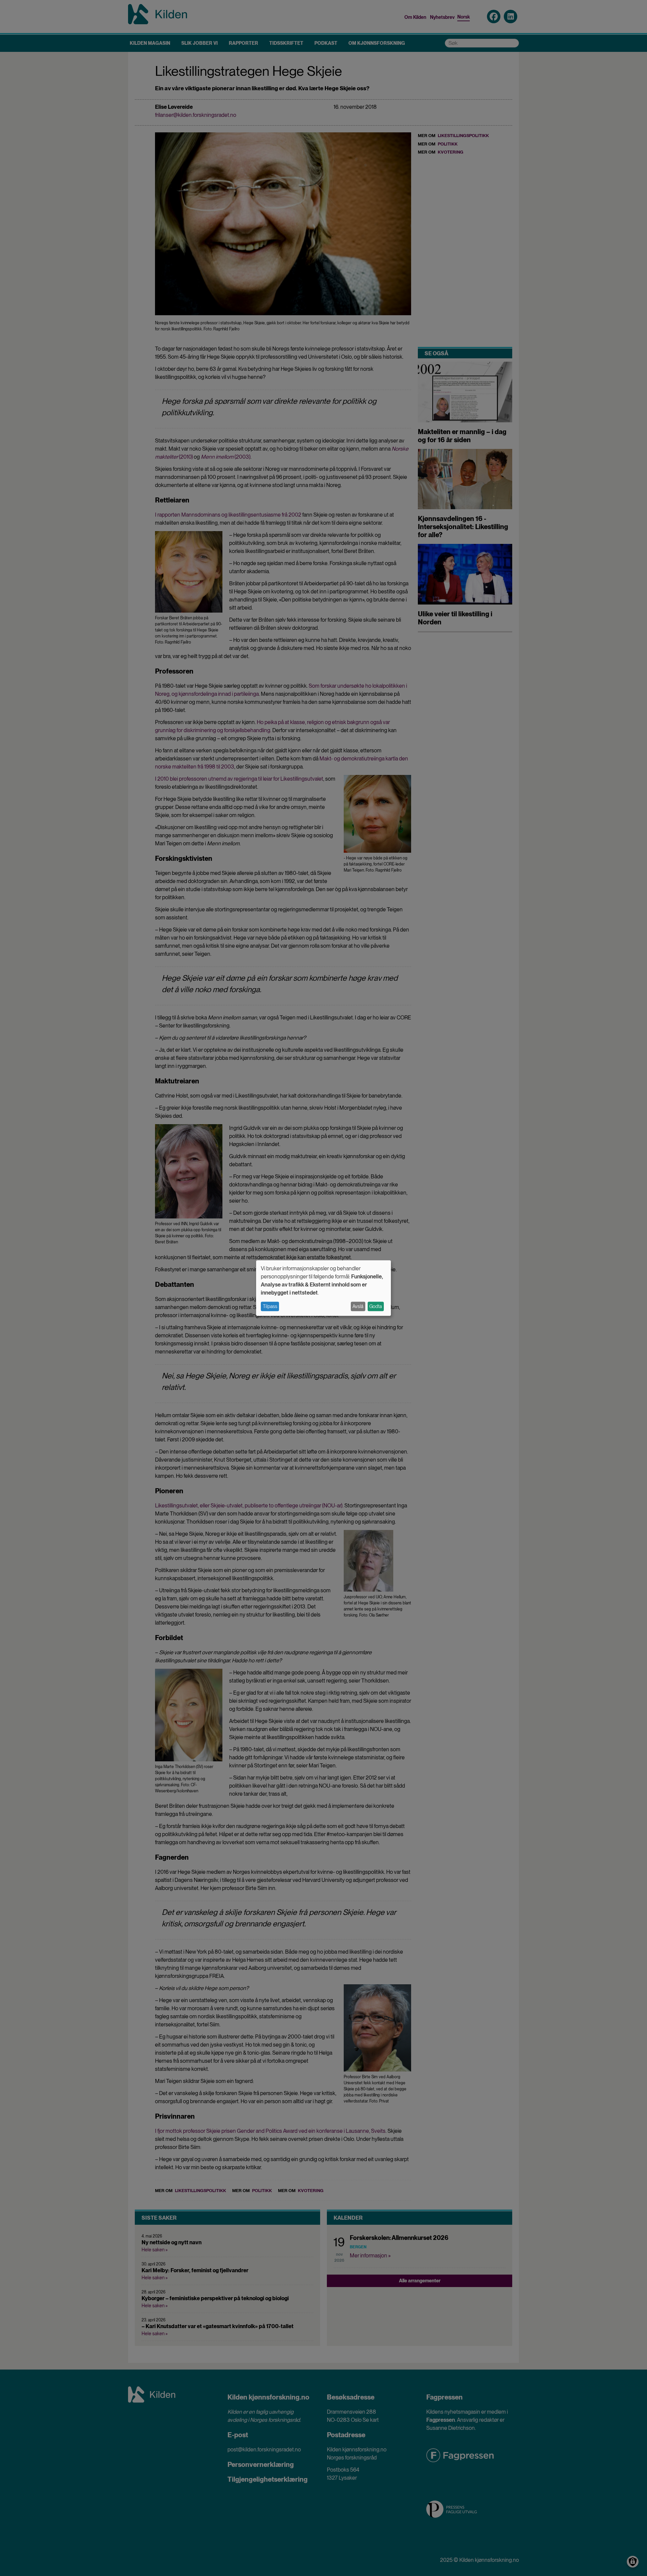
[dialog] (323, 1288)
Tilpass (270, 1306)
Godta (376, 1306)
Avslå (358, 1306)
